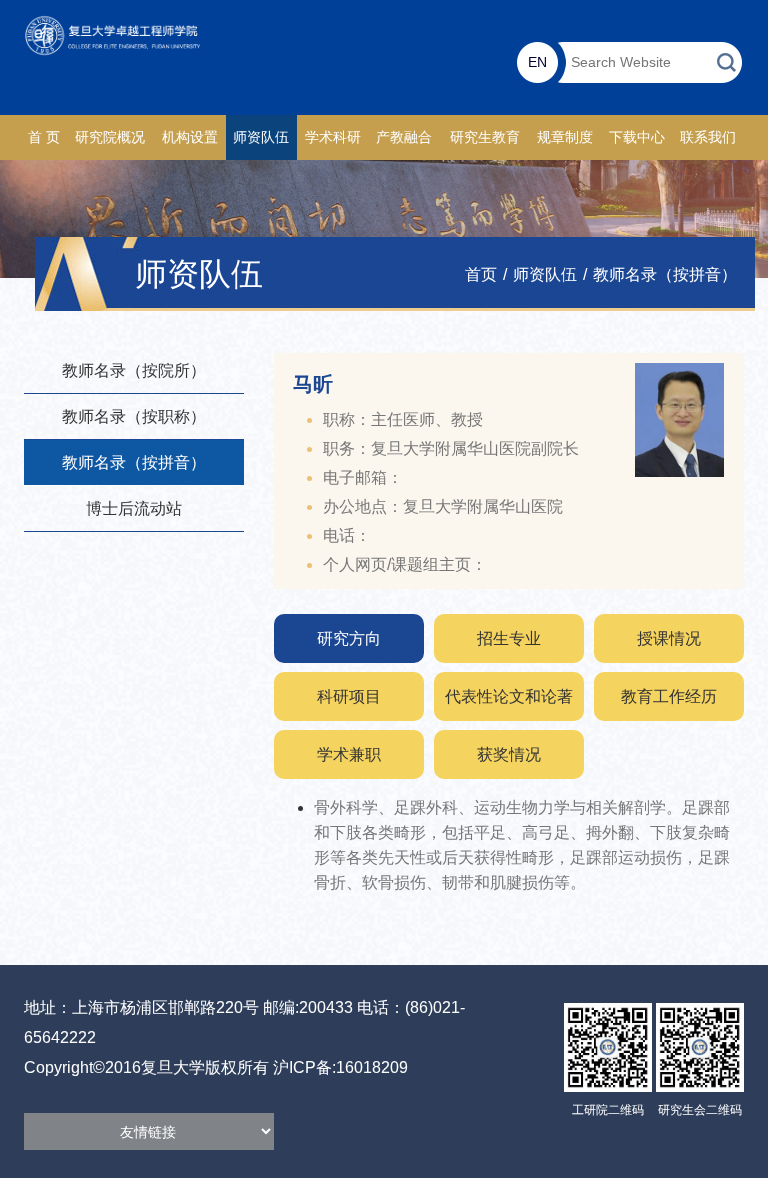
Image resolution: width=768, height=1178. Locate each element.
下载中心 (637, 137)
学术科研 (333, 137)
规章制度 (565, 137)
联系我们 (708, 137)
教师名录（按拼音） (665, 274)
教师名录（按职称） (134, 416)
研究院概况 (110, 137)
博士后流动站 (134, 508)
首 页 (44, 137)
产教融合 (404, 137)
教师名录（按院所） (134, 370)
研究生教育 (485, 137)
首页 (481, 274)
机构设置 (190, 137)
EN (537, 62)
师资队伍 (261, 137)
